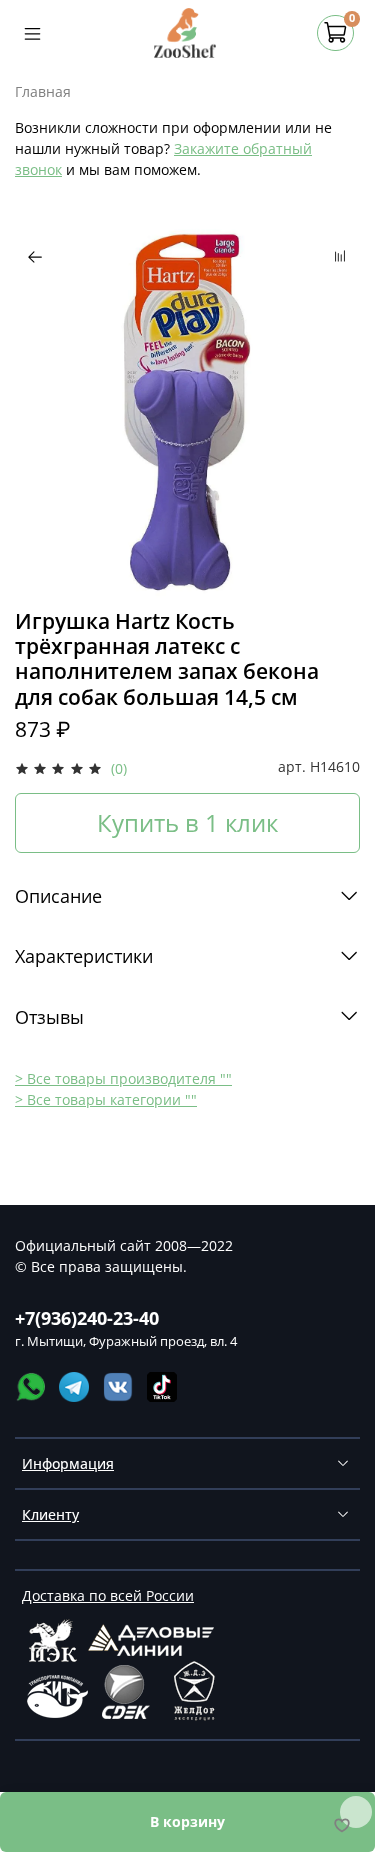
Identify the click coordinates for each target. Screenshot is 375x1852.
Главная (43, 91)
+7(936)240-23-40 (87, 1318)
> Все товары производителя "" (123, 1078)
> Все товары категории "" (106, 1099)
